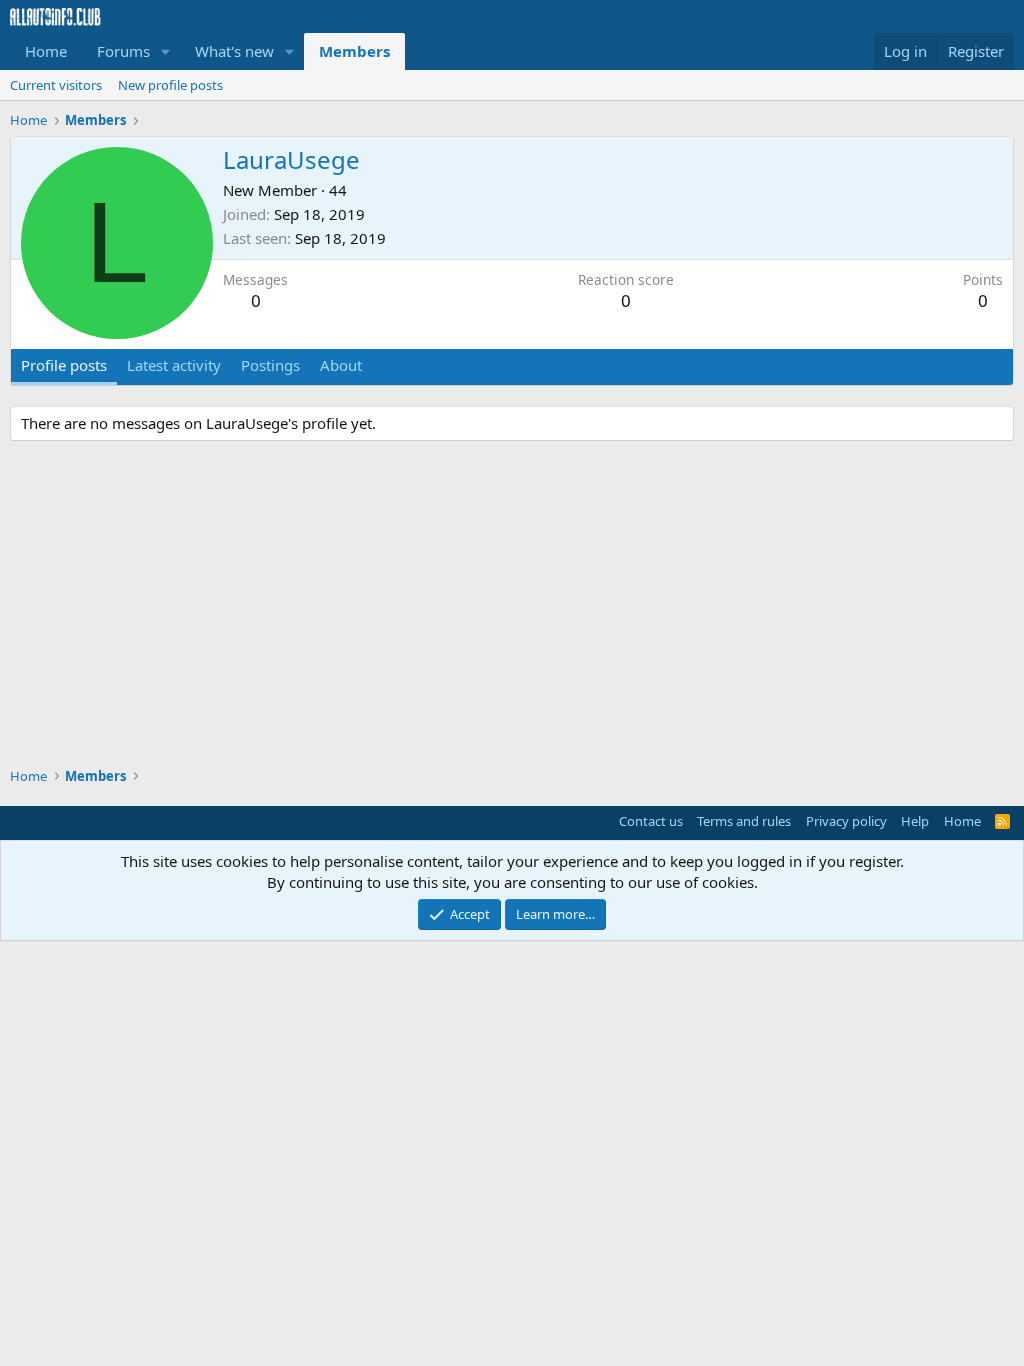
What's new (234, 51)
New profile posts (170, 85)
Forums (123, 51)
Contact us (651, 821)
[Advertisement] (512, 607)
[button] (166, 51)
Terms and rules (744, 821)
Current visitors (56, 85)
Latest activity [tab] (174, 365)
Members (354, 51)
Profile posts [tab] (64, 365)
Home (46, 51)
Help (915, 821)
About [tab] (341, 365)
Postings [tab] (270, 365)
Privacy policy (846, 821)
